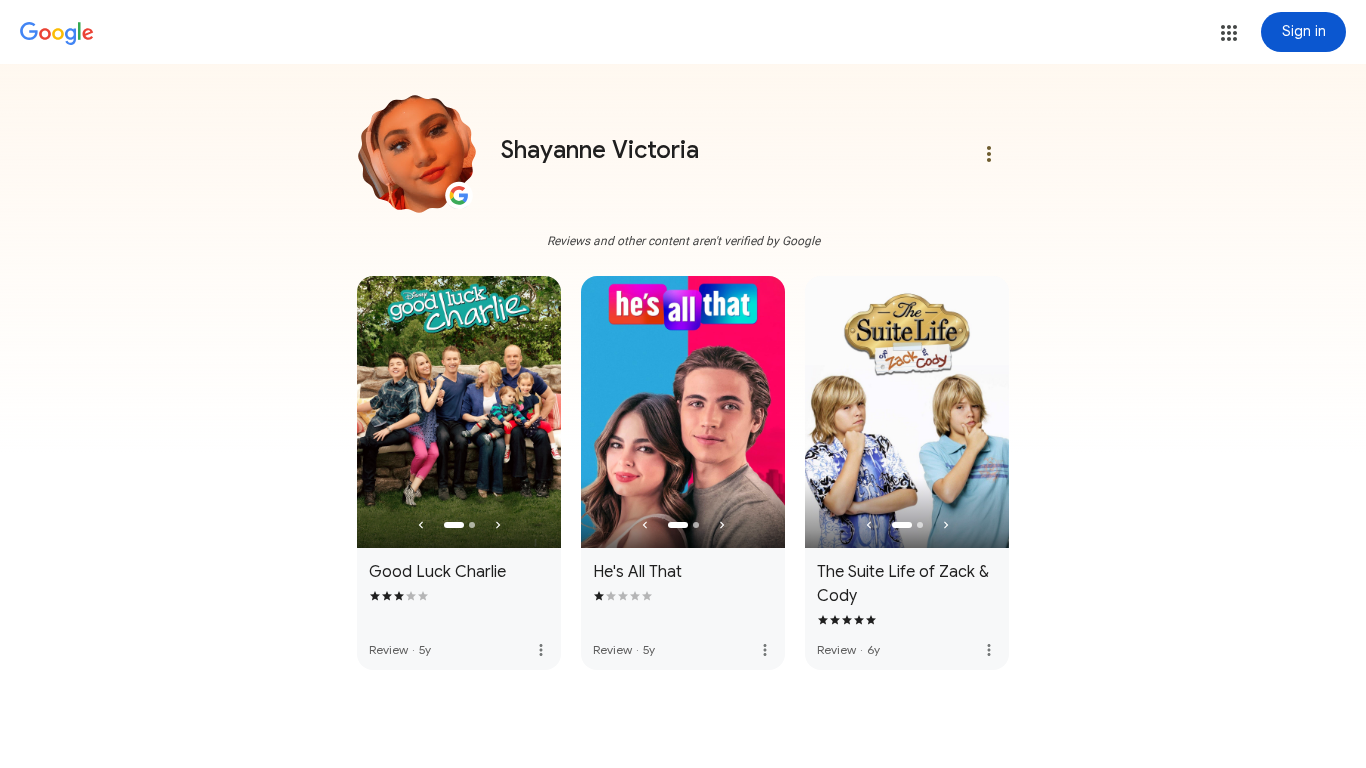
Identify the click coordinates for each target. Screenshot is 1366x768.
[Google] (57, 34)
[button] (1229, 33)
